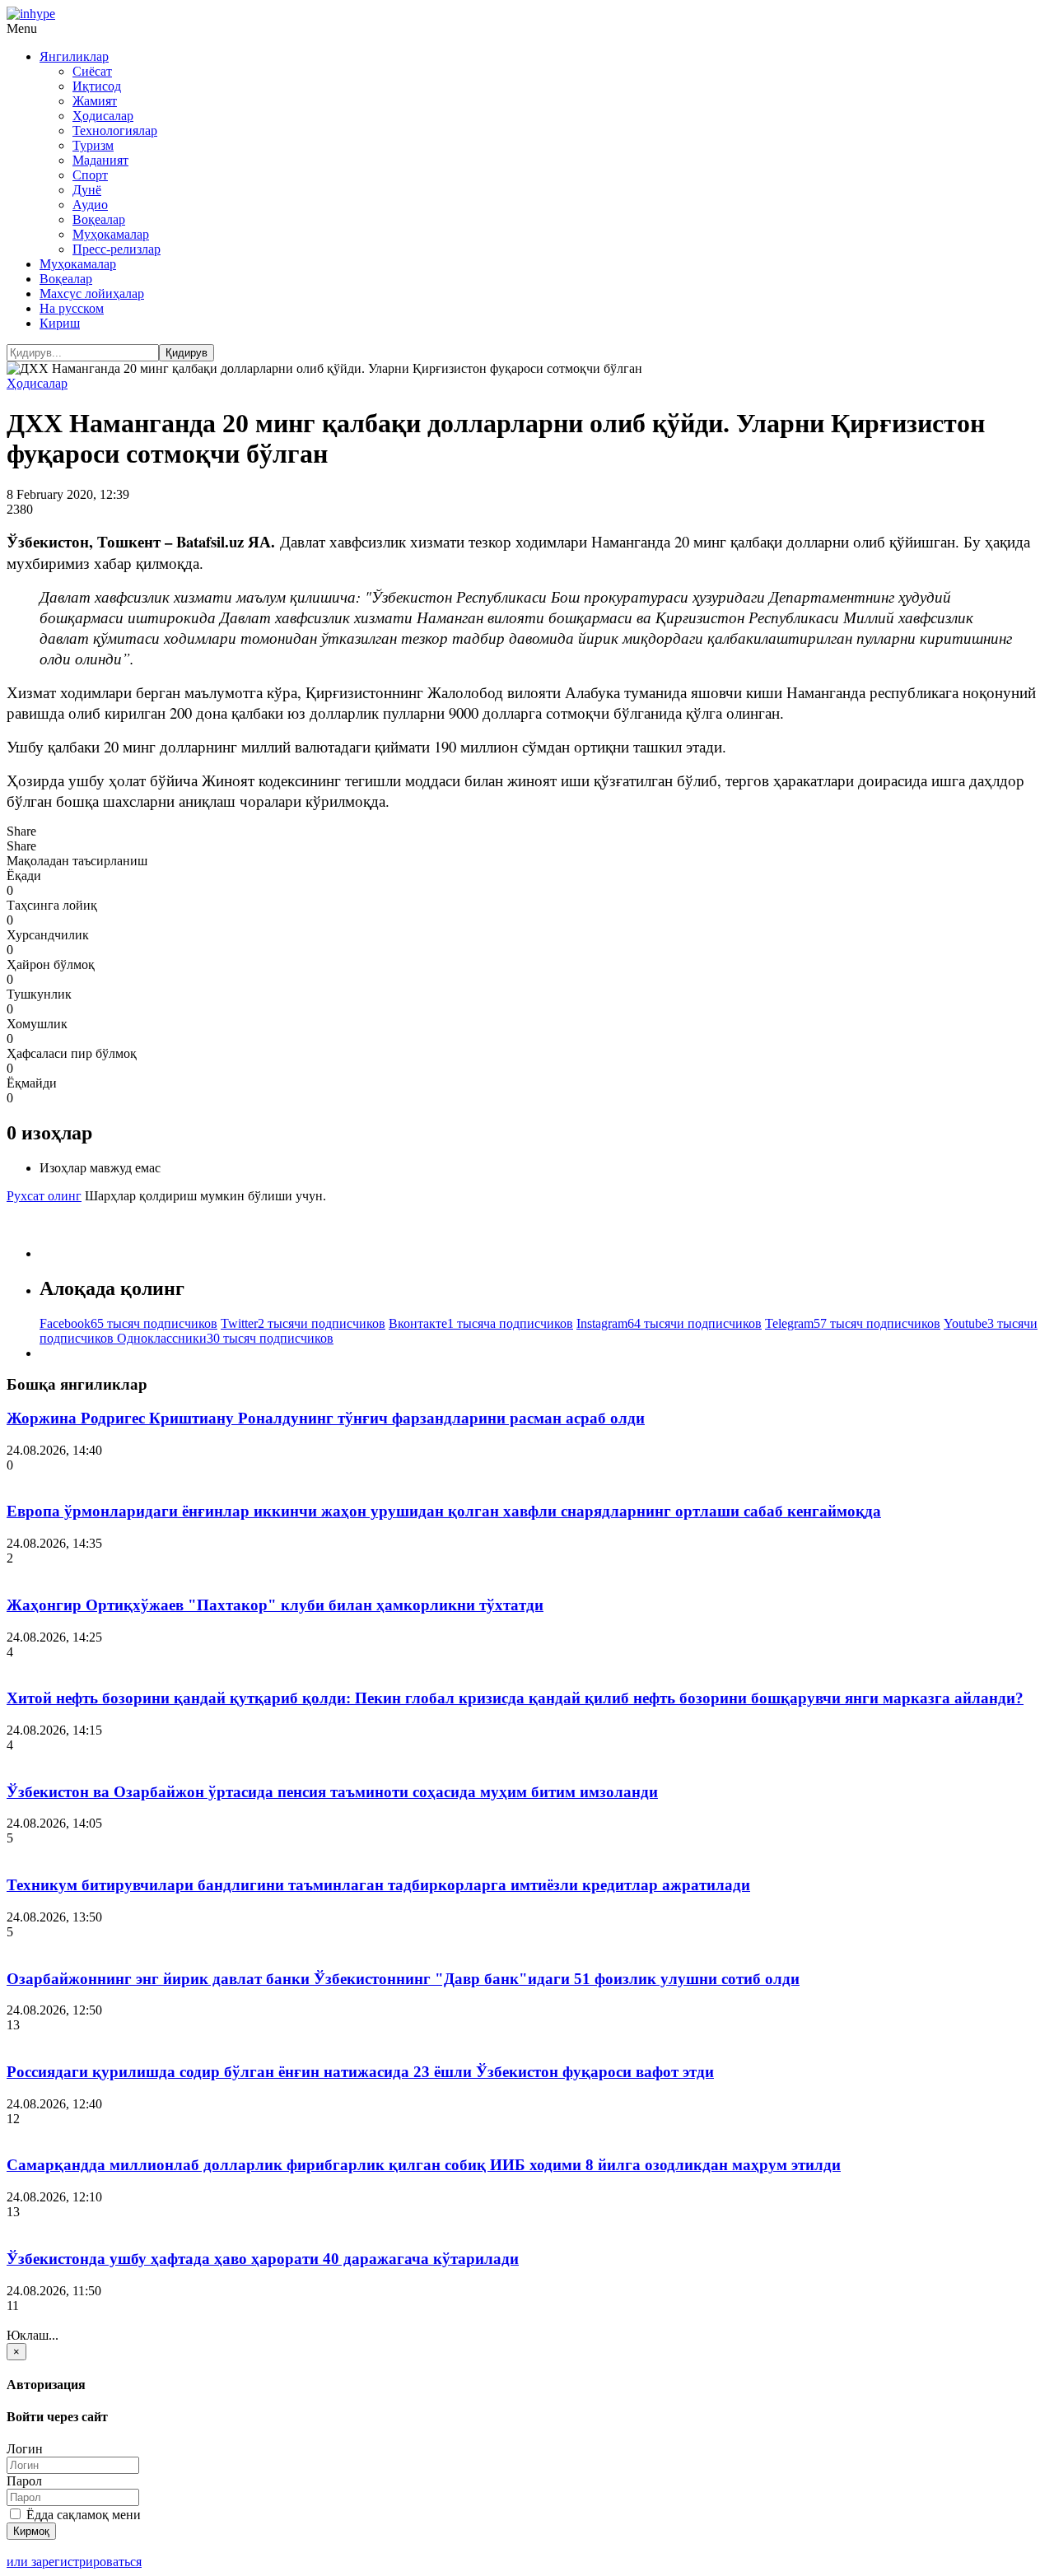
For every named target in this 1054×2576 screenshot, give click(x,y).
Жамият (95, 101)
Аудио (90, 205)
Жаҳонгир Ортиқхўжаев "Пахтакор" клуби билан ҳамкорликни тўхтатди (275, 1605)
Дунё (87, 190)
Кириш (60, 323)
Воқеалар (99, 219)
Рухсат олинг (44, 1196)
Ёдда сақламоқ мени (82, 2515)
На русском (72, 308)
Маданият (100, 160)
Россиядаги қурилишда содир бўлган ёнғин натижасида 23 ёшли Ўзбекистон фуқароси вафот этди (360, 2072)
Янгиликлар (74, 56)
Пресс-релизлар (117, 249)
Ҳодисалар (103, 116)
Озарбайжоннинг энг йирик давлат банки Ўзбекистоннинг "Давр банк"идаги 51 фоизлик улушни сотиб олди (403, 1979)
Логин (25, 2449)
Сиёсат (92, 71)
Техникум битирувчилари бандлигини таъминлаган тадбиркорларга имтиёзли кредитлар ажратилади (378, 1885)
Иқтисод (97, 86)
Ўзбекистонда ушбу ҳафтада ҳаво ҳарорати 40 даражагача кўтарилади (263, 2259)
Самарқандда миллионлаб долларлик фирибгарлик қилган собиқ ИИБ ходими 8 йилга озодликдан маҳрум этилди (424, 2165)
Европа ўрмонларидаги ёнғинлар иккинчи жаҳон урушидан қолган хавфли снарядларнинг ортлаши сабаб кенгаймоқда (444, 1511)
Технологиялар (115, 130)
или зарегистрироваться (74, 2562)
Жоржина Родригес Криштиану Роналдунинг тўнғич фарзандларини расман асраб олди (326, 1418)
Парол (24, 2481)
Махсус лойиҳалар (92, 293)
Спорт (90, 175)
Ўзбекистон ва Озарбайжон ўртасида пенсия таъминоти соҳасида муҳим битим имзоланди (332, 1792)
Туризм (93, 145)
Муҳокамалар (111, 234)
